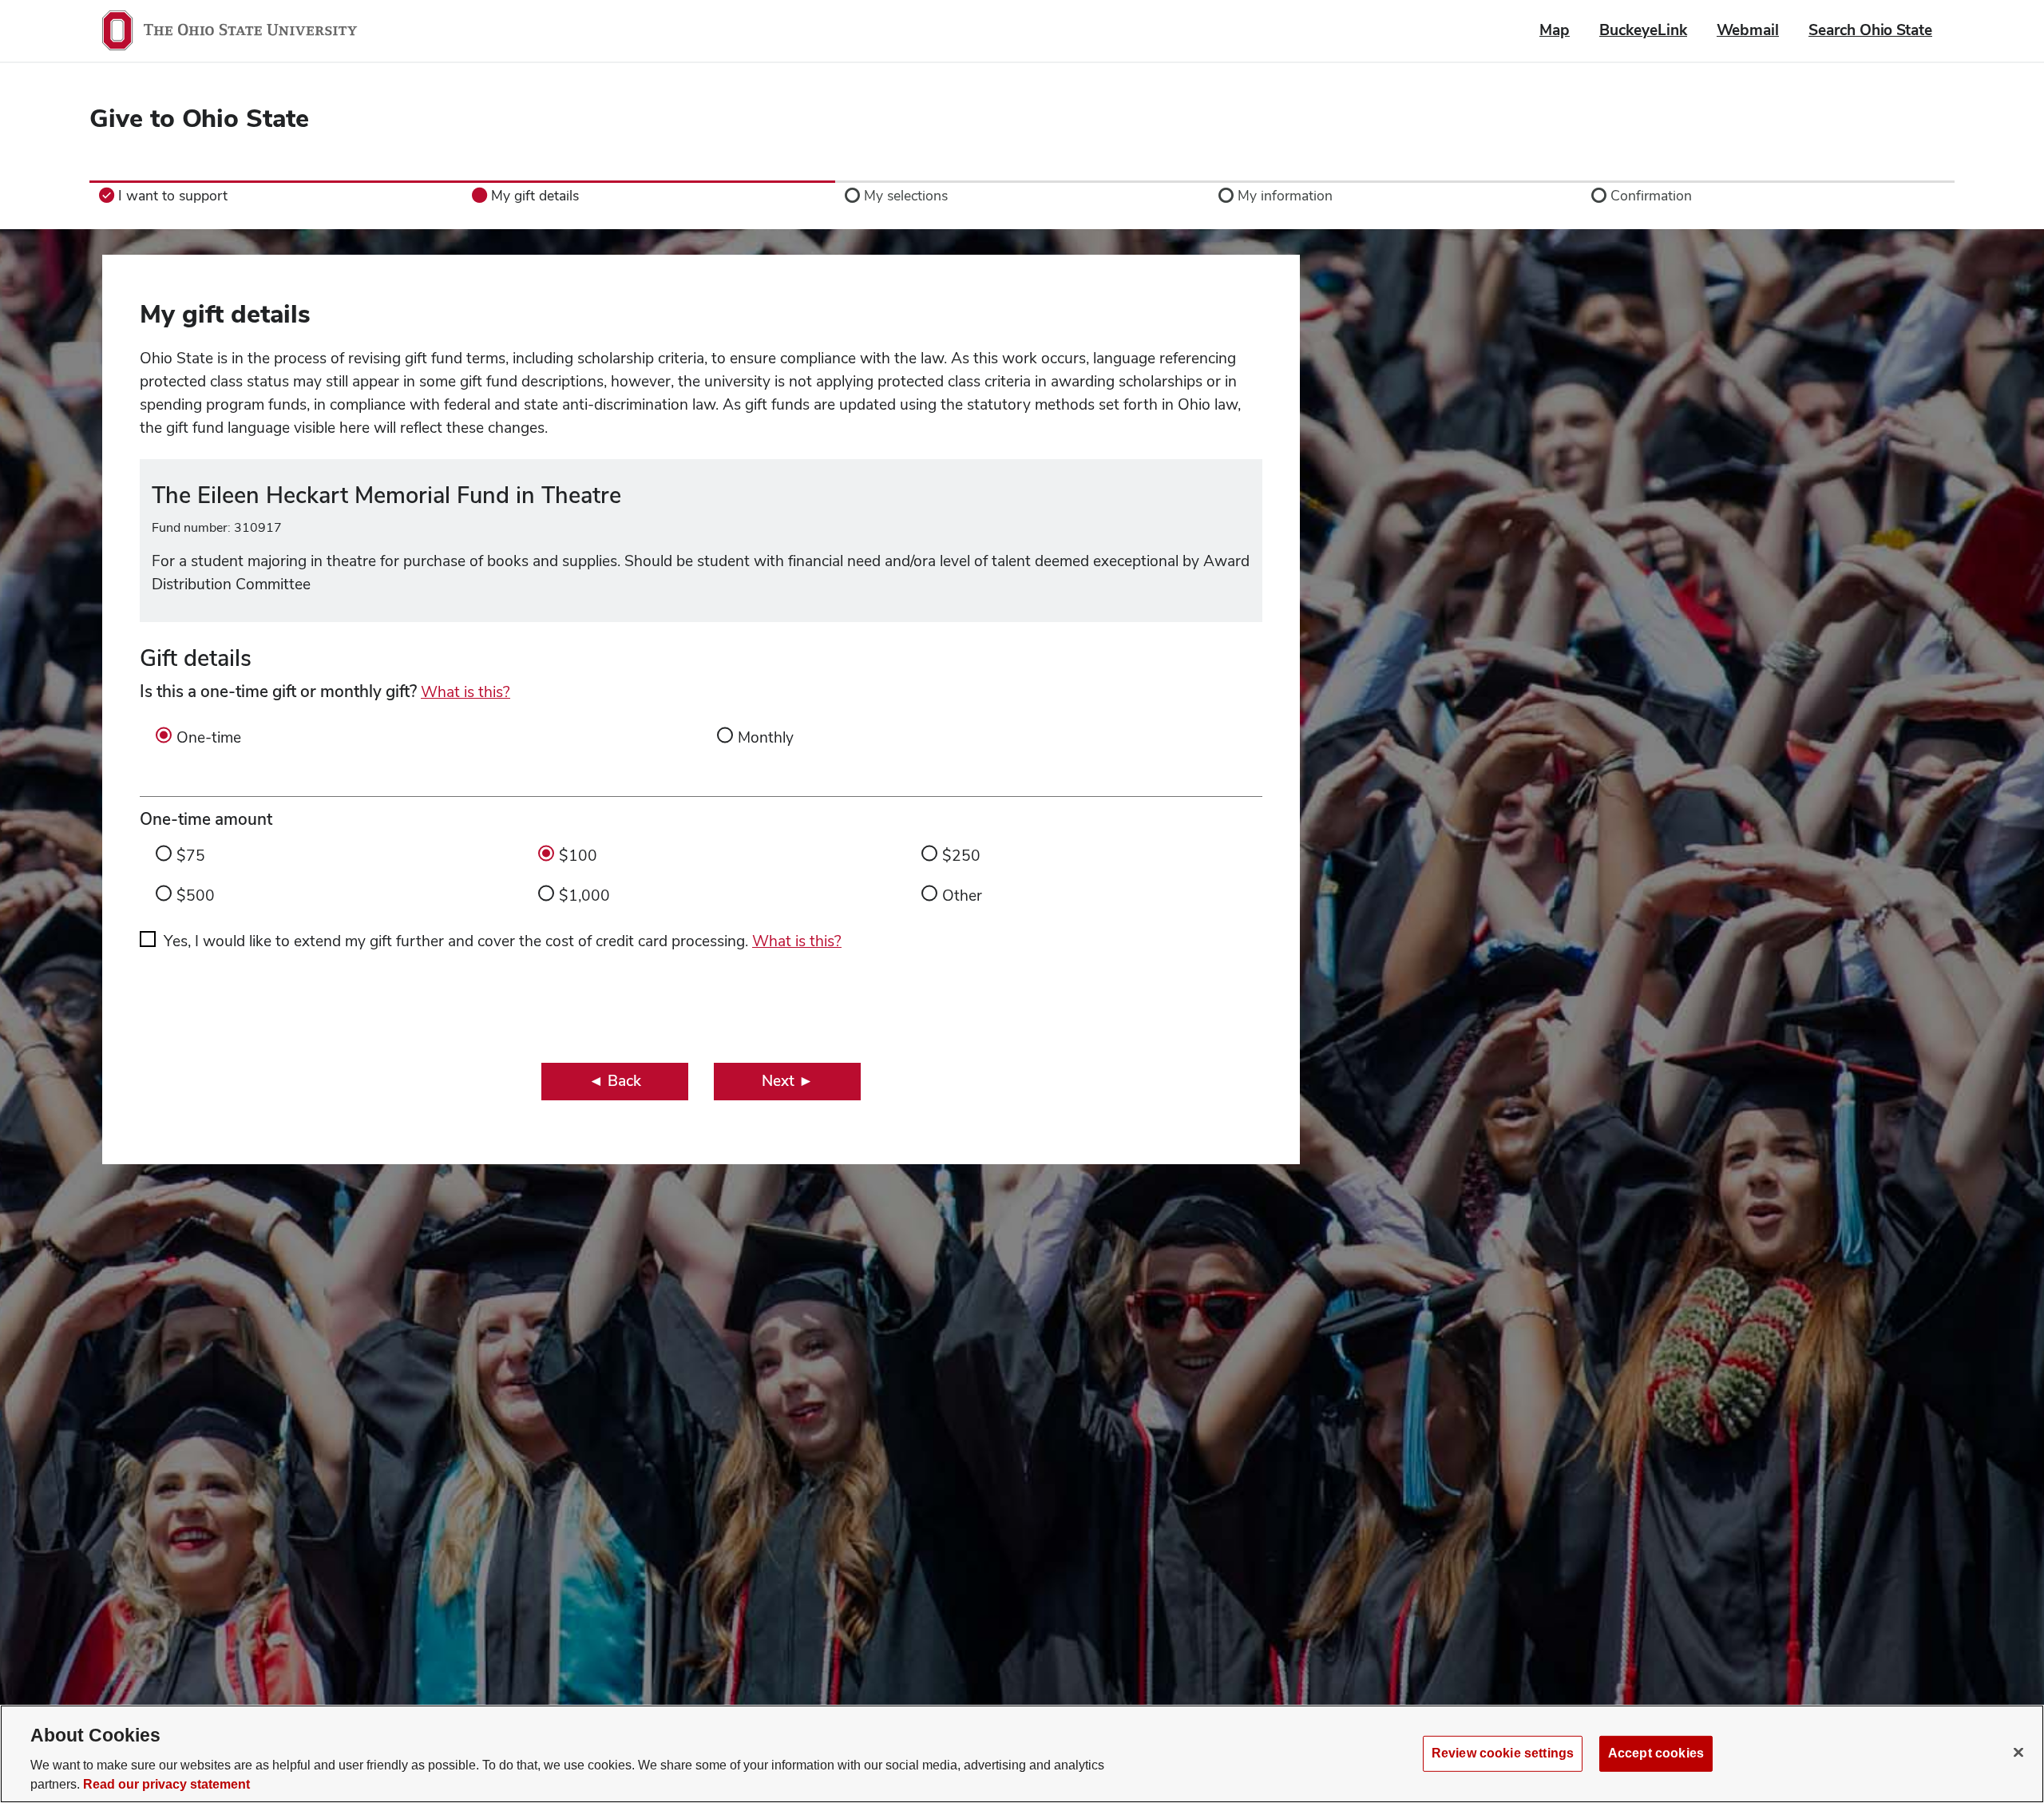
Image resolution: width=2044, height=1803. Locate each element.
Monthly (766, 737)
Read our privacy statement (166, 1784)
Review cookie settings (1503, 1753)
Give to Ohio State (199, 118)
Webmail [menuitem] (1748, 30)
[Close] (2018, 1752)
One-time (209, 737)
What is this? (465, 692)
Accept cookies (1656, 1753)
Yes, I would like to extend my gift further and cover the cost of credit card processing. (503, 941)
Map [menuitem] (1555, 30)
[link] (276, 196)
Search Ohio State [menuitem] (1870, 30)
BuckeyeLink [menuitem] (1643, 30)
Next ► (788, 1081)
